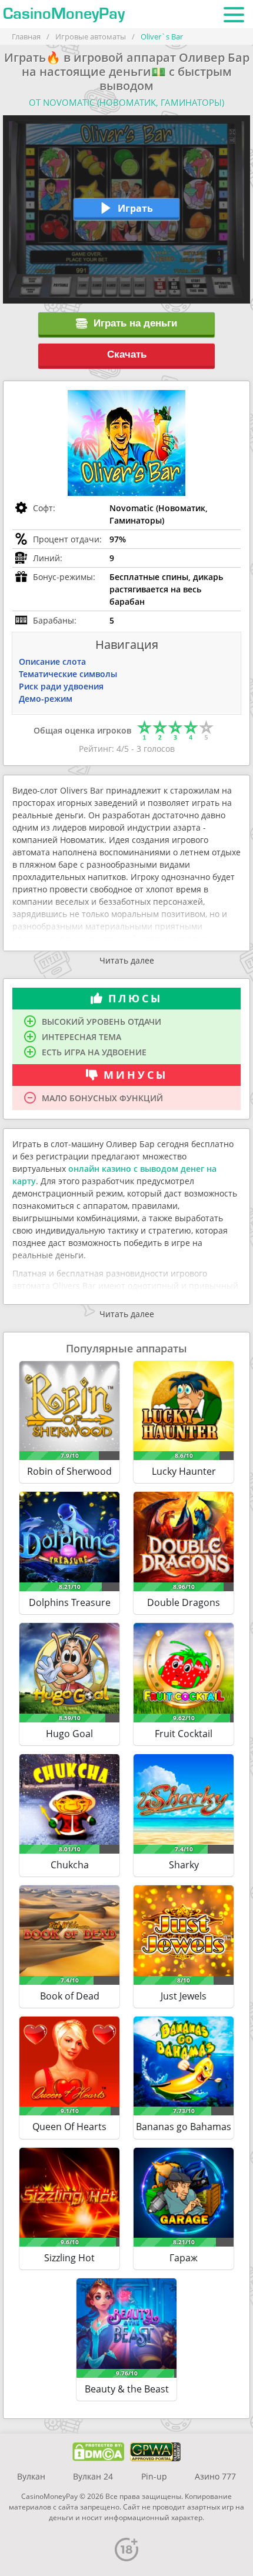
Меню (234, 14)
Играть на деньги (135, 323)
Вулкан (31, 2476)
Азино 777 (215, 2476)
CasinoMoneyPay (64, 14)
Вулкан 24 (93, 2476)
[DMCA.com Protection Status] (99, 2452)
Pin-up (154, 2476)
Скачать (127, 354)
